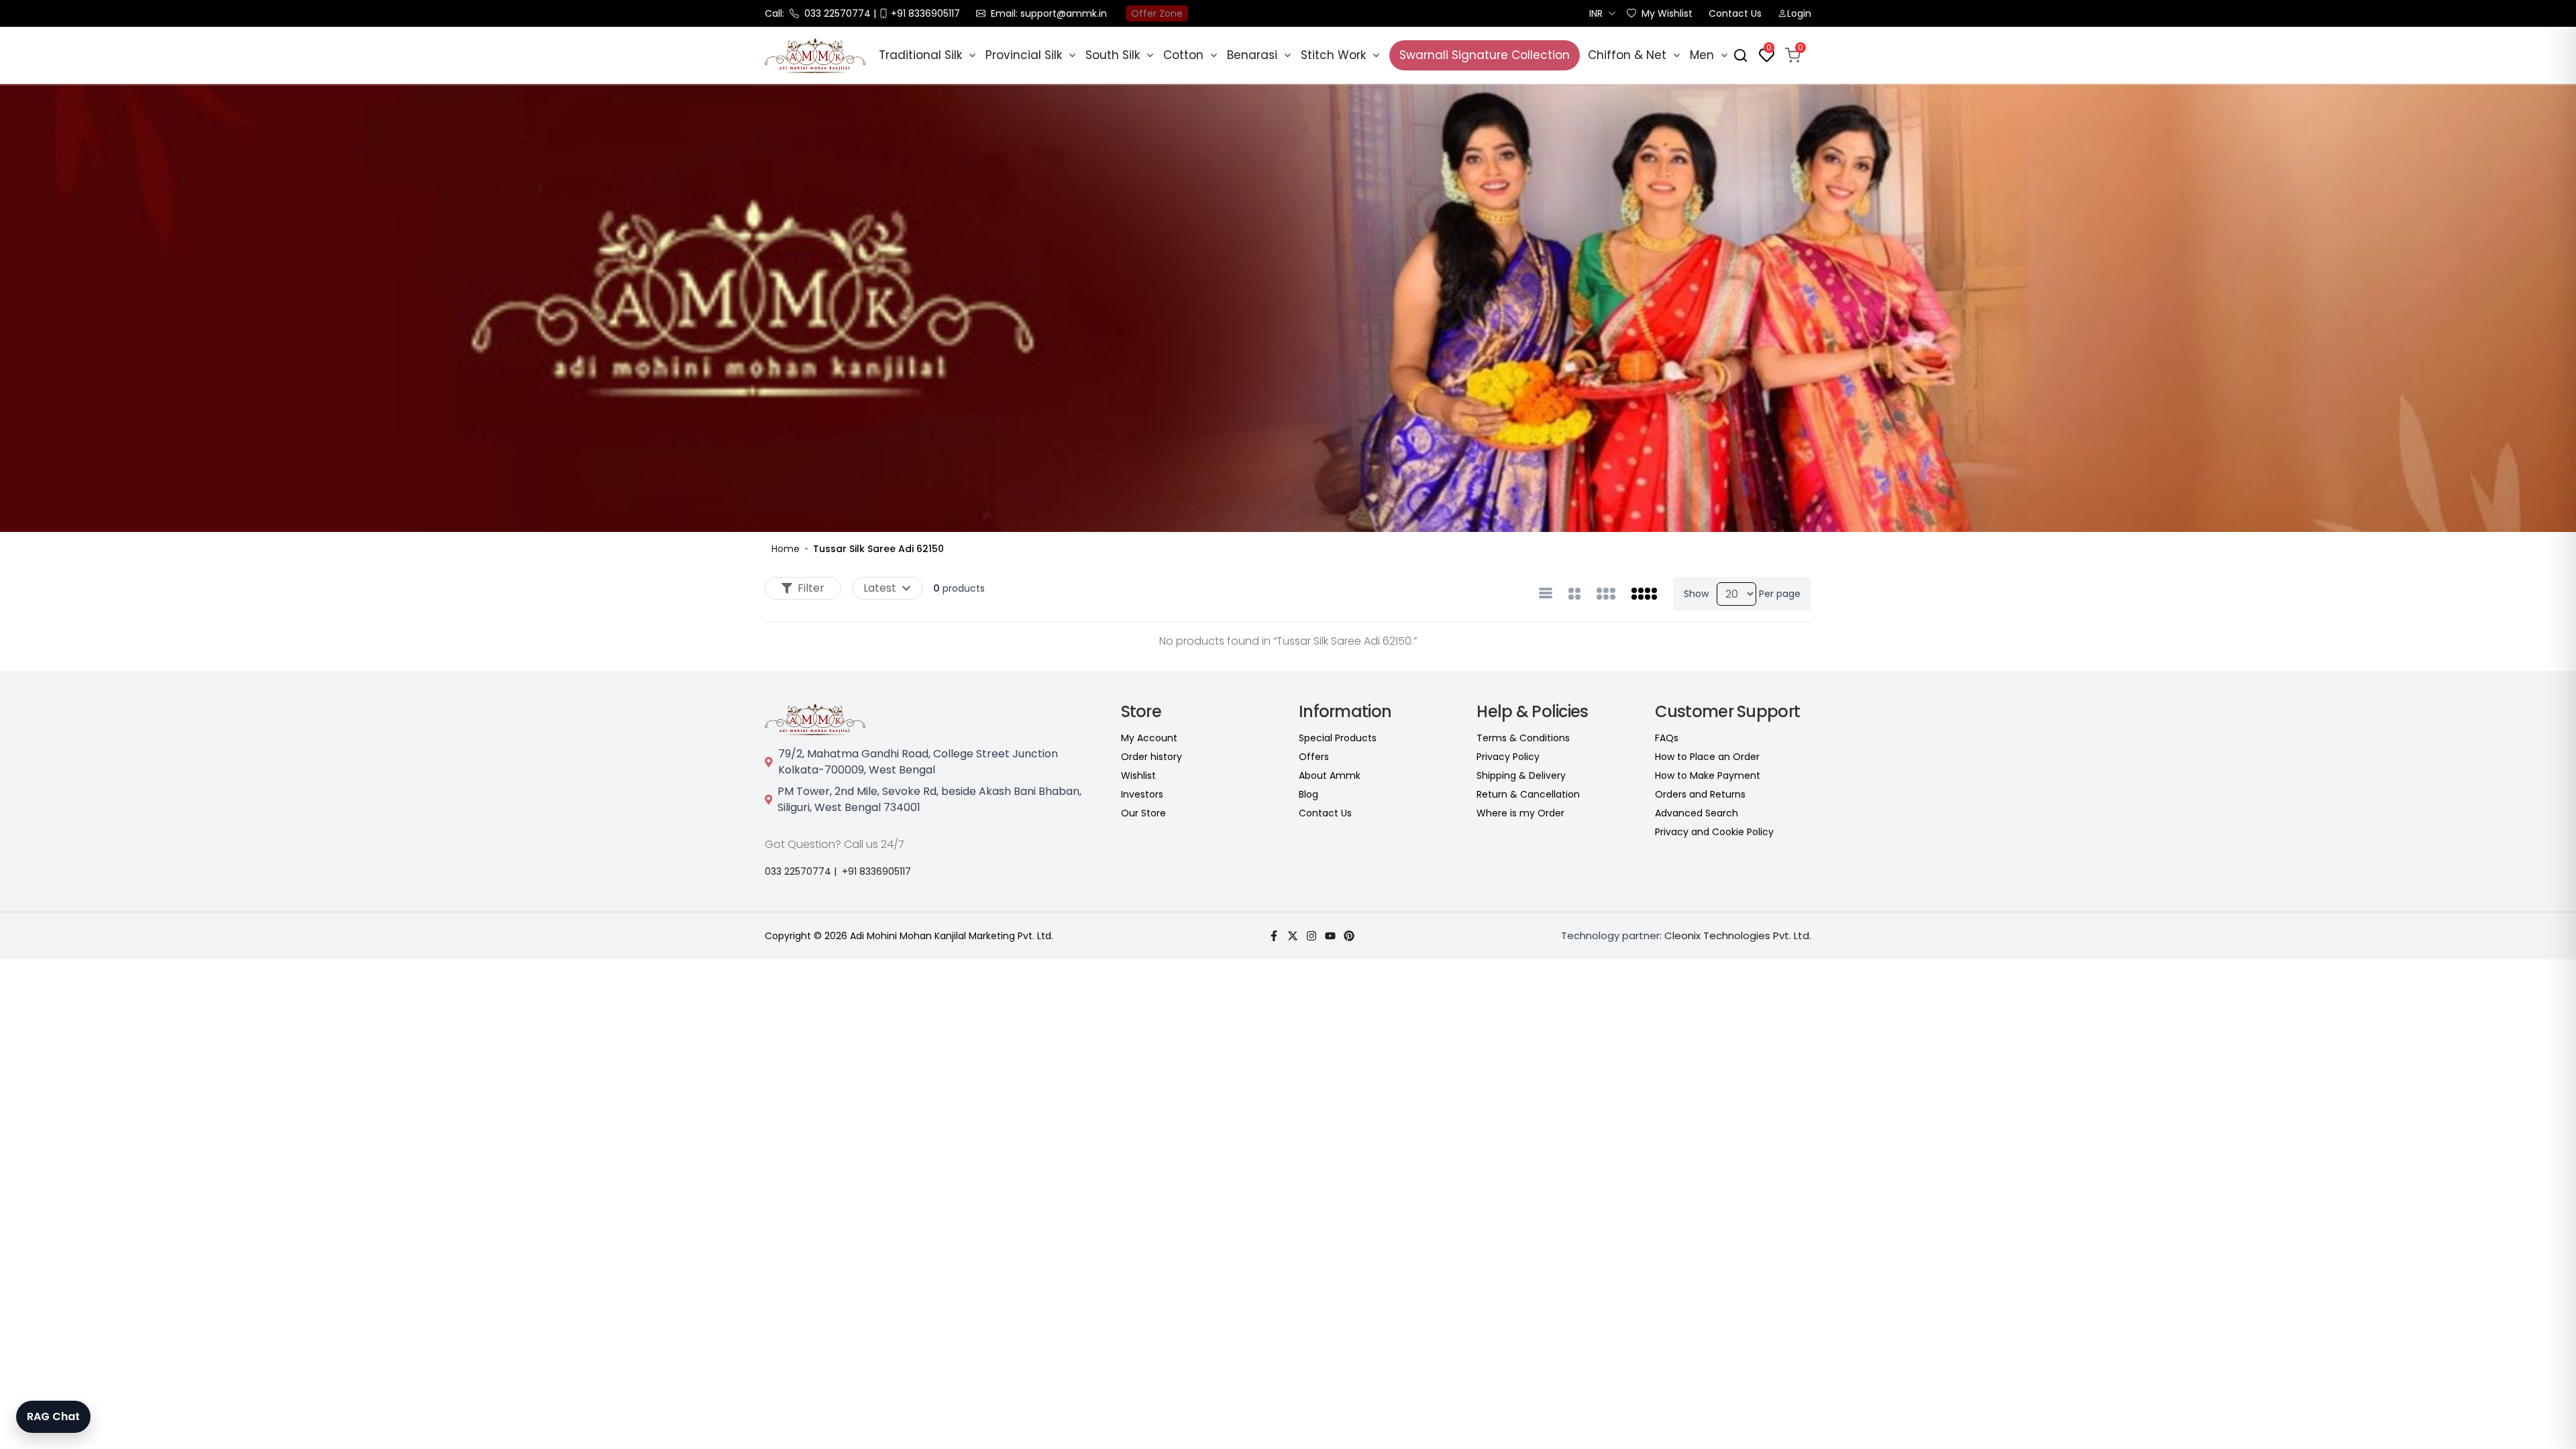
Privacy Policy (1508, 757)
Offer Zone (1157, 13)
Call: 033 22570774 (818, 13)
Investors (1142, 794)
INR (1596, 13)
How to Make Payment (1708, 775)
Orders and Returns (1700, 794)
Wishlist (1138, 775)
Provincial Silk (1024, 55)
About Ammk (1330, 775)
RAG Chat (53, 1416)
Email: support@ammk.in (1049, 13)
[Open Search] (1740, 55)
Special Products (1338, 738)
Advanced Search (1697, 813)
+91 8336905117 (876, 871)
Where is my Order (1520, 813)
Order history (1151, 757)
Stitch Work (1333, 55)
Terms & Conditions (1523, 738)
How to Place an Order (1707, 757)
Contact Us (1735, 13)
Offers (1314, 757)
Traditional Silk (920, 55)
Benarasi (1252, 55)
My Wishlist (1667, 13)
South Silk (1113, 55)
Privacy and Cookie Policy (1714, 832)
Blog (1308, 794)
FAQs (1667, 738)
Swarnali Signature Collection (1485, 55)
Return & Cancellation (1528, 794)
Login (1799, 13)
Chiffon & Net (1627, 55)
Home (786, 549)
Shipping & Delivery (1521, 775)
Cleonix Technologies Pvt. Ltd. (1738, 935)
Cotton (1183, 55)
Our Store (1143, 813)
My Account (1149, 738)
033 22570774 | (801, 871)
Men (1702, 55)
